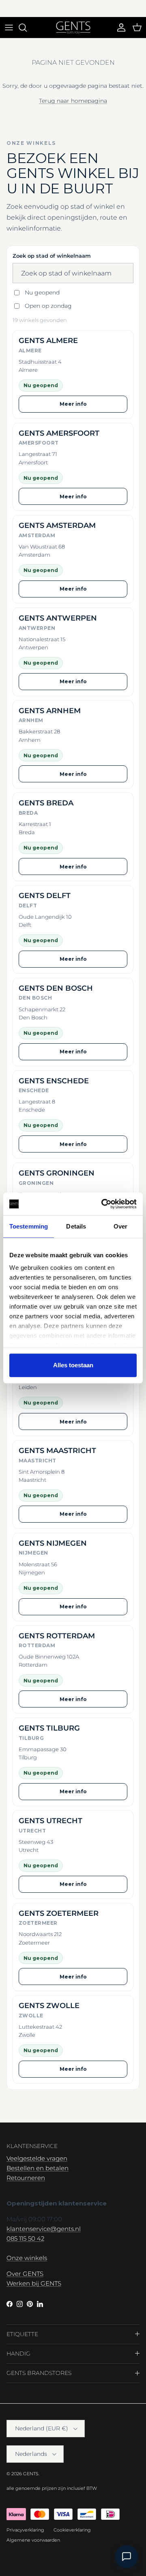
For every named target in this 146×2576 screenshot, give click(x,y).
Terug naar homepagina (73, 101)
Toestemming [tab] (29, 1226)
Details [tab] (76, 1226)
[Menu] (9, 28)
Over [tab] (120, 1226)
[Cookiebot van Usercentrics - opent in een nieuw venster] (103, 1204)
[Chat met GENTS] (127, 2557)
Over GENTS (25, 2274)
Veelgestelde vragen (37, 2158)
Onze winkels (27, 2258)
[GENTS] (73, 28)
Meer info (73, 404)
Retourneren (26, 2178)
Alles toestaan (73, 1365)
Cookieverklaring (72, 2530)
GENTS (31, 2474)
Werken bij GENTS (34, 2283)
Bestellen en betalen (38, 2168)
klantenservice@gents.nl (44, 2229)
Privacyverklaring (25, 2530)
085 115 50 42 (25, 2238)
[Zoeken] (27, 28)
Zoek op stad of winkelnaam (52, 256)
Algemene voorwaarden (33, 2540)
